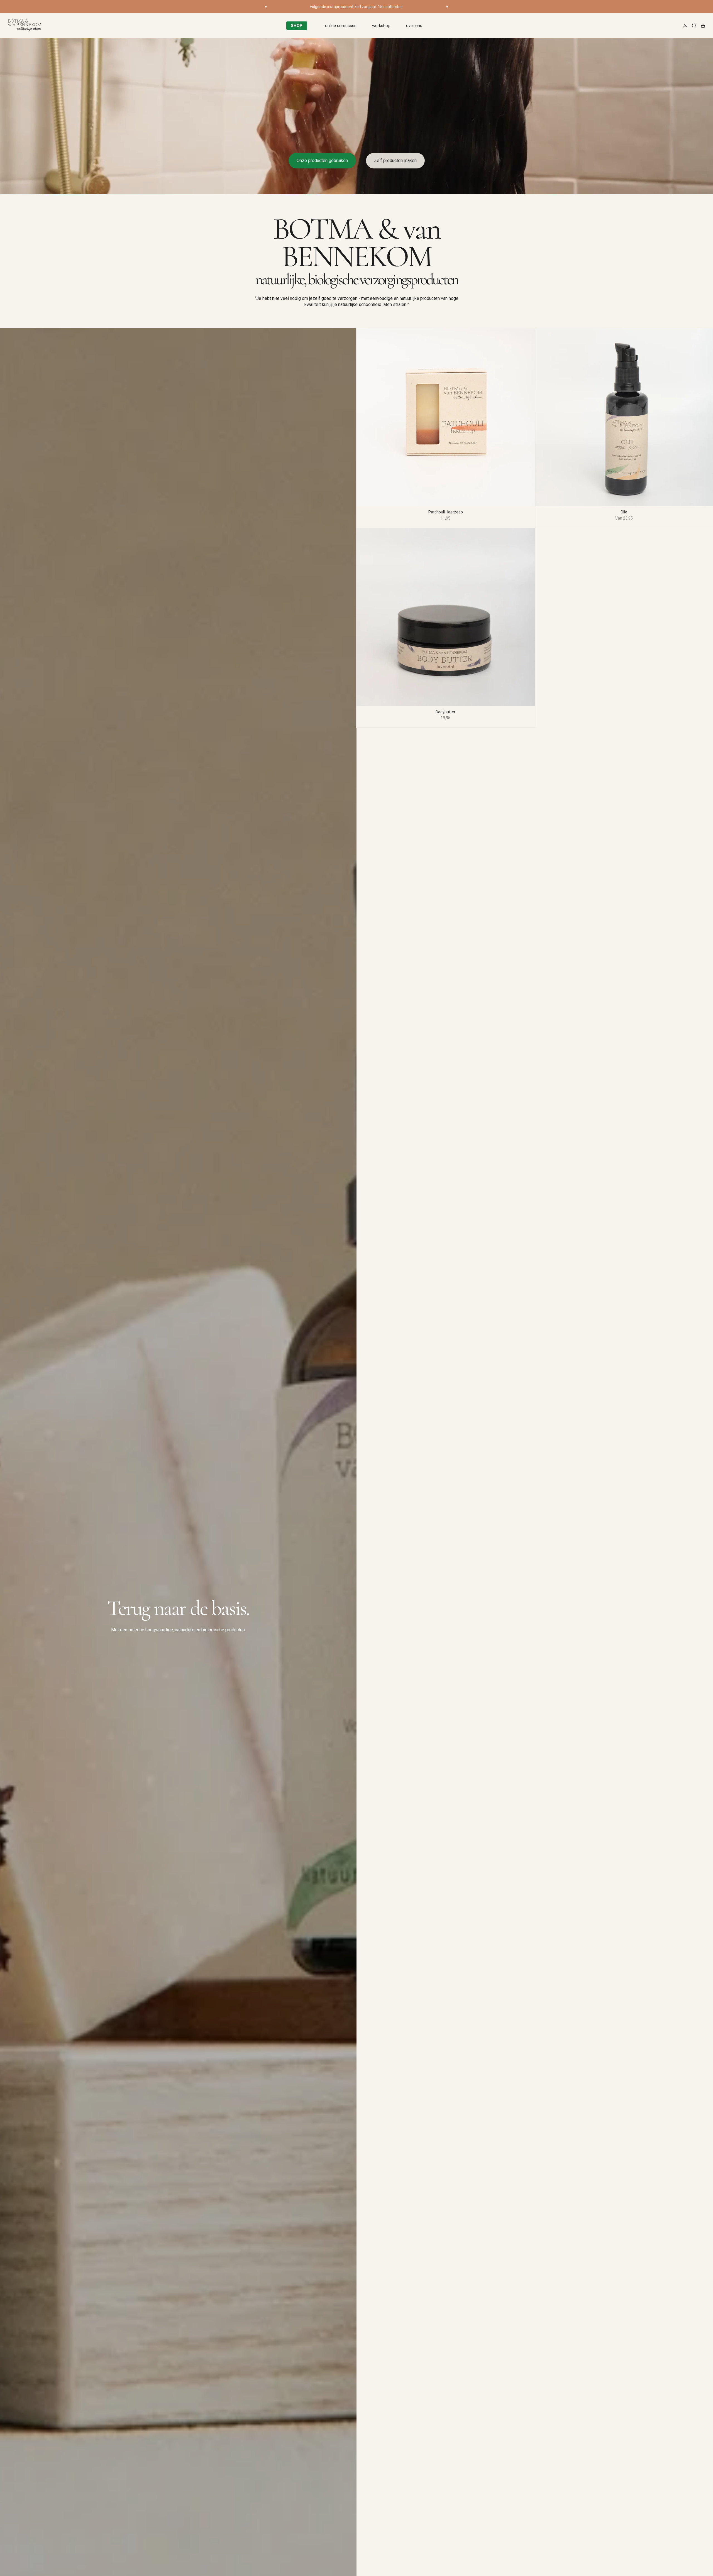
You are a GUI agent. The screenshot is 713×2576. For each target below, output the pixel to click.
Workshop (381, 26)
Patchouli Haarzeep (446, 512)
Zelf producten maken (395, 161)
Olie (624, 512)
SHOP (297, 26)
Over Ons (414, 26)
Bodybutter (445, 712)
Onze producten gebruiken (322, 161)
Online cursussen (341, 26)
